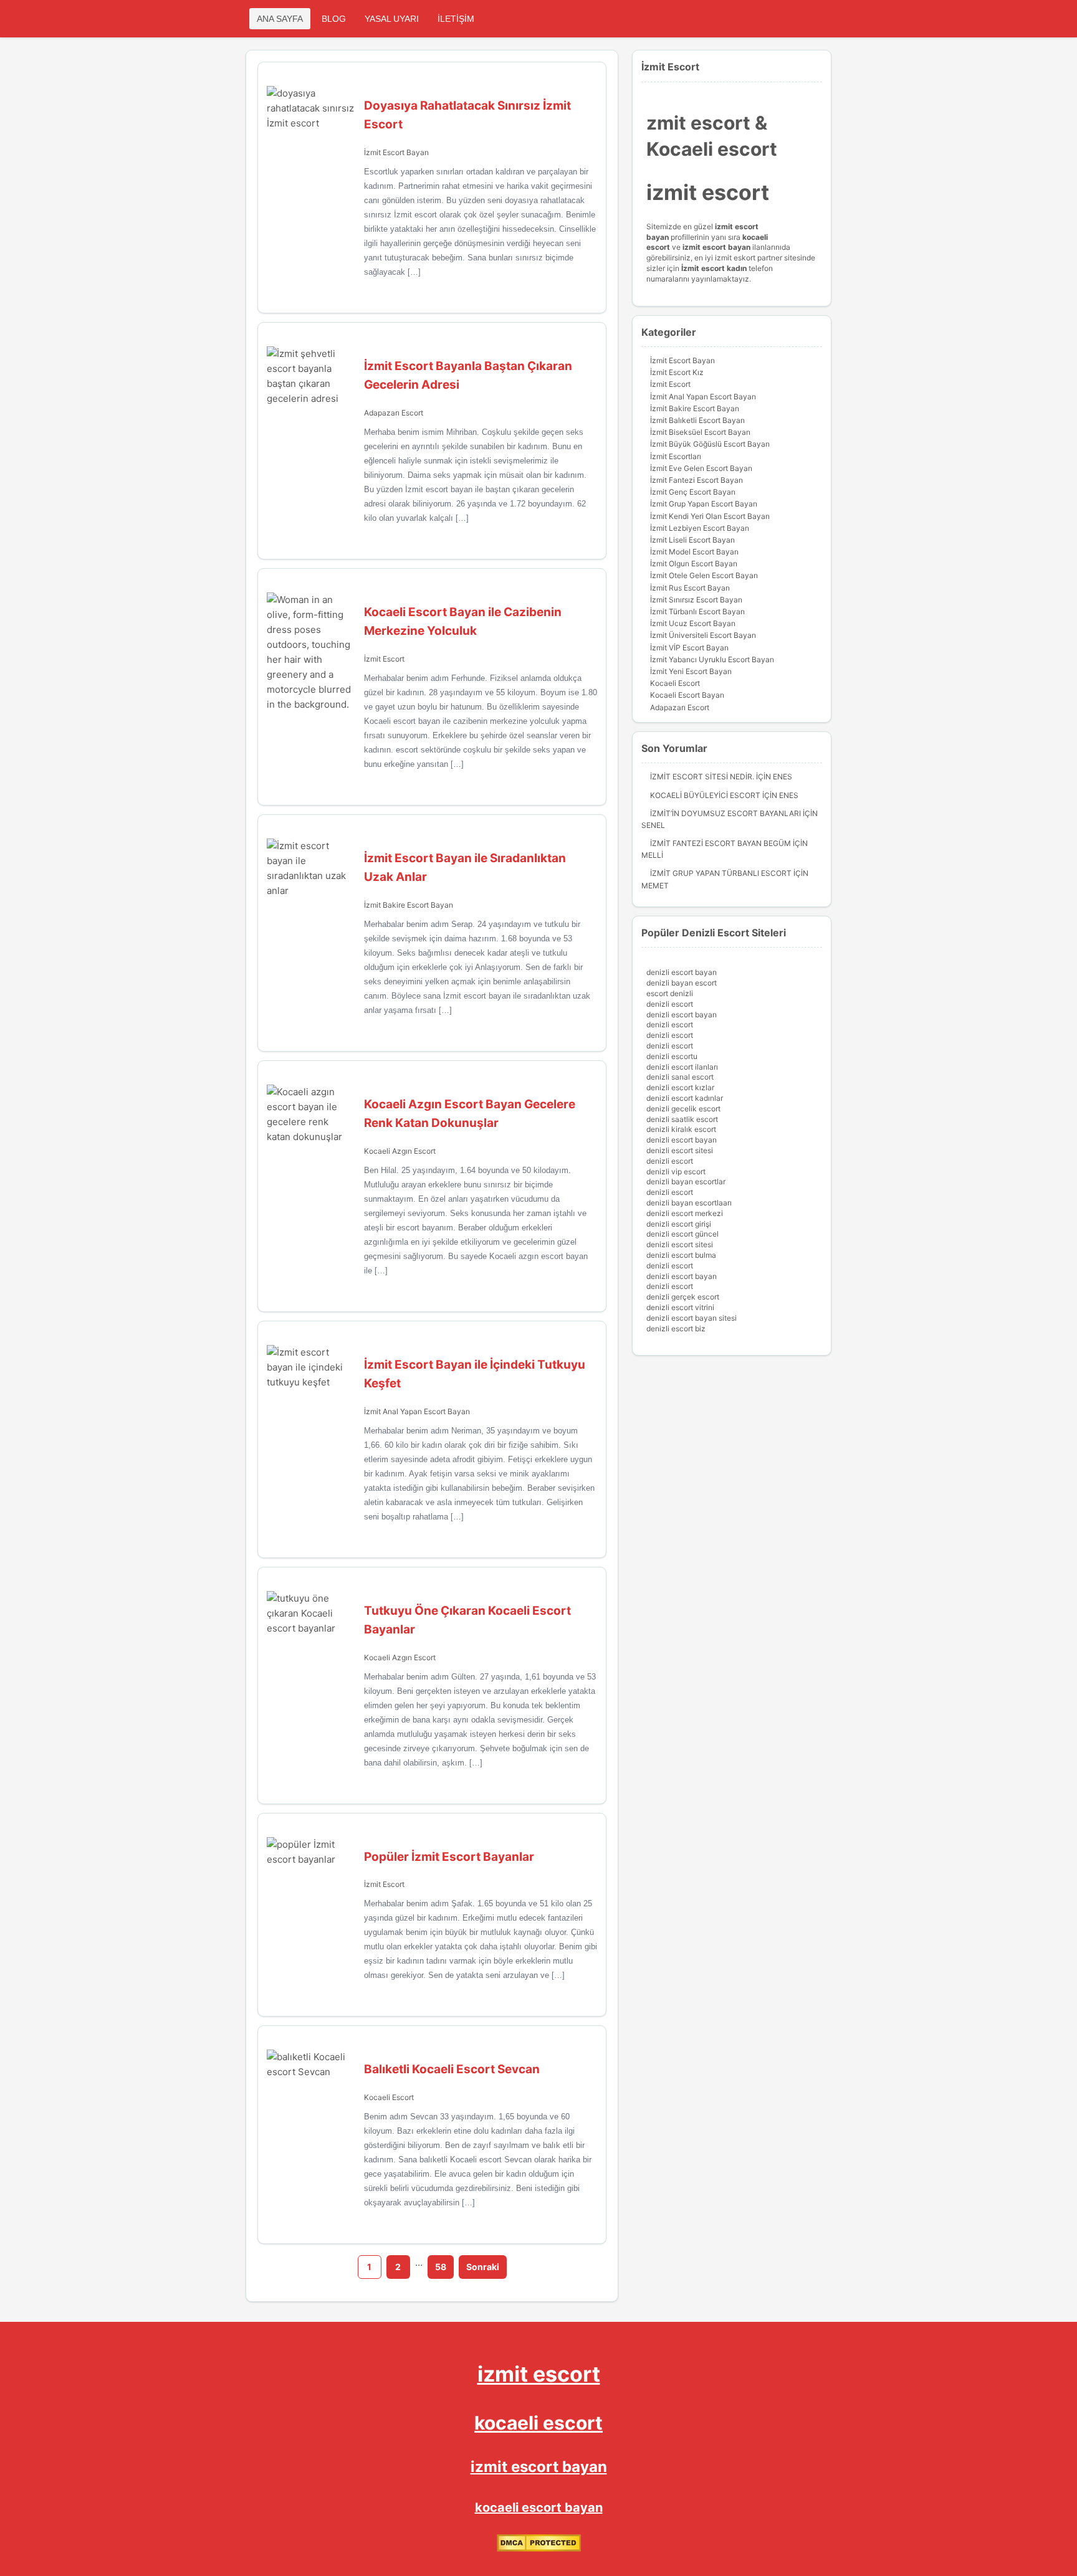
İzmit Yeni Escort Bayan (691, 671)
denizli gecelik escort (683, 1109)
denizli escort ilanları (682, 1067)
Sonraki (483, 2267)
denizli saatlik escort (682, 1119)
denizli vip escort (676, 1172)
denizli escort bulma (681, 1255)
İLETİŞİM (456, 19)
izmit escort (539, 2374)
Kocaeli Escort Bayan (687, 695)
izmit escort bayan (539, 2467)
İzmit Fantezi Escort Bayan (696, 480)
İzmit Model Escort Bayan (694, 552)
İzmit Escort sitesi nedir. (702, 777)
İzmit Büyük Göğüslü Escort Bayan (710, 444)
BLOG (334, 19)
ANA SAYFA (280, 19)
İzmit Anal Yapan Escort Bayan (417, 1411)
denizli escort (670, 1004)
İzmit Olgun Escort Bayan (694, 563)
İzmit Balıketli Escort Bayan (697, 420)
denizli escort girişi (679, 1224)
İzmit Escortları (676, 456)
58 (441, 2267)
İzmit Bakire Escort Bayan (409, 905)
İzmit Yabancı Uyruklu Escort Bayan (712, 659)
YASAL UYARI (392, 19)
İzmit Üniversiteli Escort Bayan (703, 635)
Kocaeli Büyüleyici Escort (705, 795)
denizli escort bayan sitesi (692, 1318)
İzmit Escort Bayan (396, 152)
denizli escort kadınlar (685, 1098)
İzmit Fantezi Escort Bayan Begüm (720, 843)
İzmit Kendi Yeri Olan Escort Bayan (710, 516)
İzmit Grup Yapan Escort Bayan (704, 504)
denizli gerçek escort (683, 1297)
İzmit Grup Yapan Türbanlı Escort (721, 873)
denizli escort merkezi (685, 1213)
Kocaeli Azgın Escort (400, 1151)
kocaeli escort (538, 2423)
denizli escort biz (676, 1328)
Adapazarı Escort (394, 413)
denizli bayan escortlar (686, 1181)
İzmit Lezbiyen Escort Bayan (700, 528)
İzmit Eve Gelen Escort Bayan (701, 468)
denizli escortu (672, 1056)
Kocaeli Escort (389, 2097)
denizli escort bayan (682, 972)
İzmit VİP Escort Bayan (689, 648)
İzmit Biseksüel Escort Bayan (700, 432)
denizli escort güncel (682, 1234)
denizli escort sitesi (680, 1150)
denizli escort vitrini (680, 1307)
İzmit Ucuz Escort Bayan (693, 623)
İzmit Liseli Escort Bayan (692, 540)
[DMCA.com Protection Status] (539, 2549)
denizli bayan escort (682, 983)
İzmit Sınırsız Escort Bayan (696, 600)
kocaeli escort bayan (539, 2507)
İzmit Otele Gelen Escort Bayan (704, 575)
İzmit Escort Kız (677, 372)
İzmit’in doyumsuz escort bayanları (725, 813)
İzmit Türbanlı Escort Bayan (697, 611)
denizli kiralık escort (681, 1129)
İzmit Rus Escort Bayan (690, 588)
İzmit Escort (384, 659)
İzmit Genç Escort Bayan (693, 492)
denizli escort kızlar (680, 1087)
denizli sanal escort (680, 1077)
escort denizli (670, 993)
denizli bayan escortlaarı (689, 1203)
